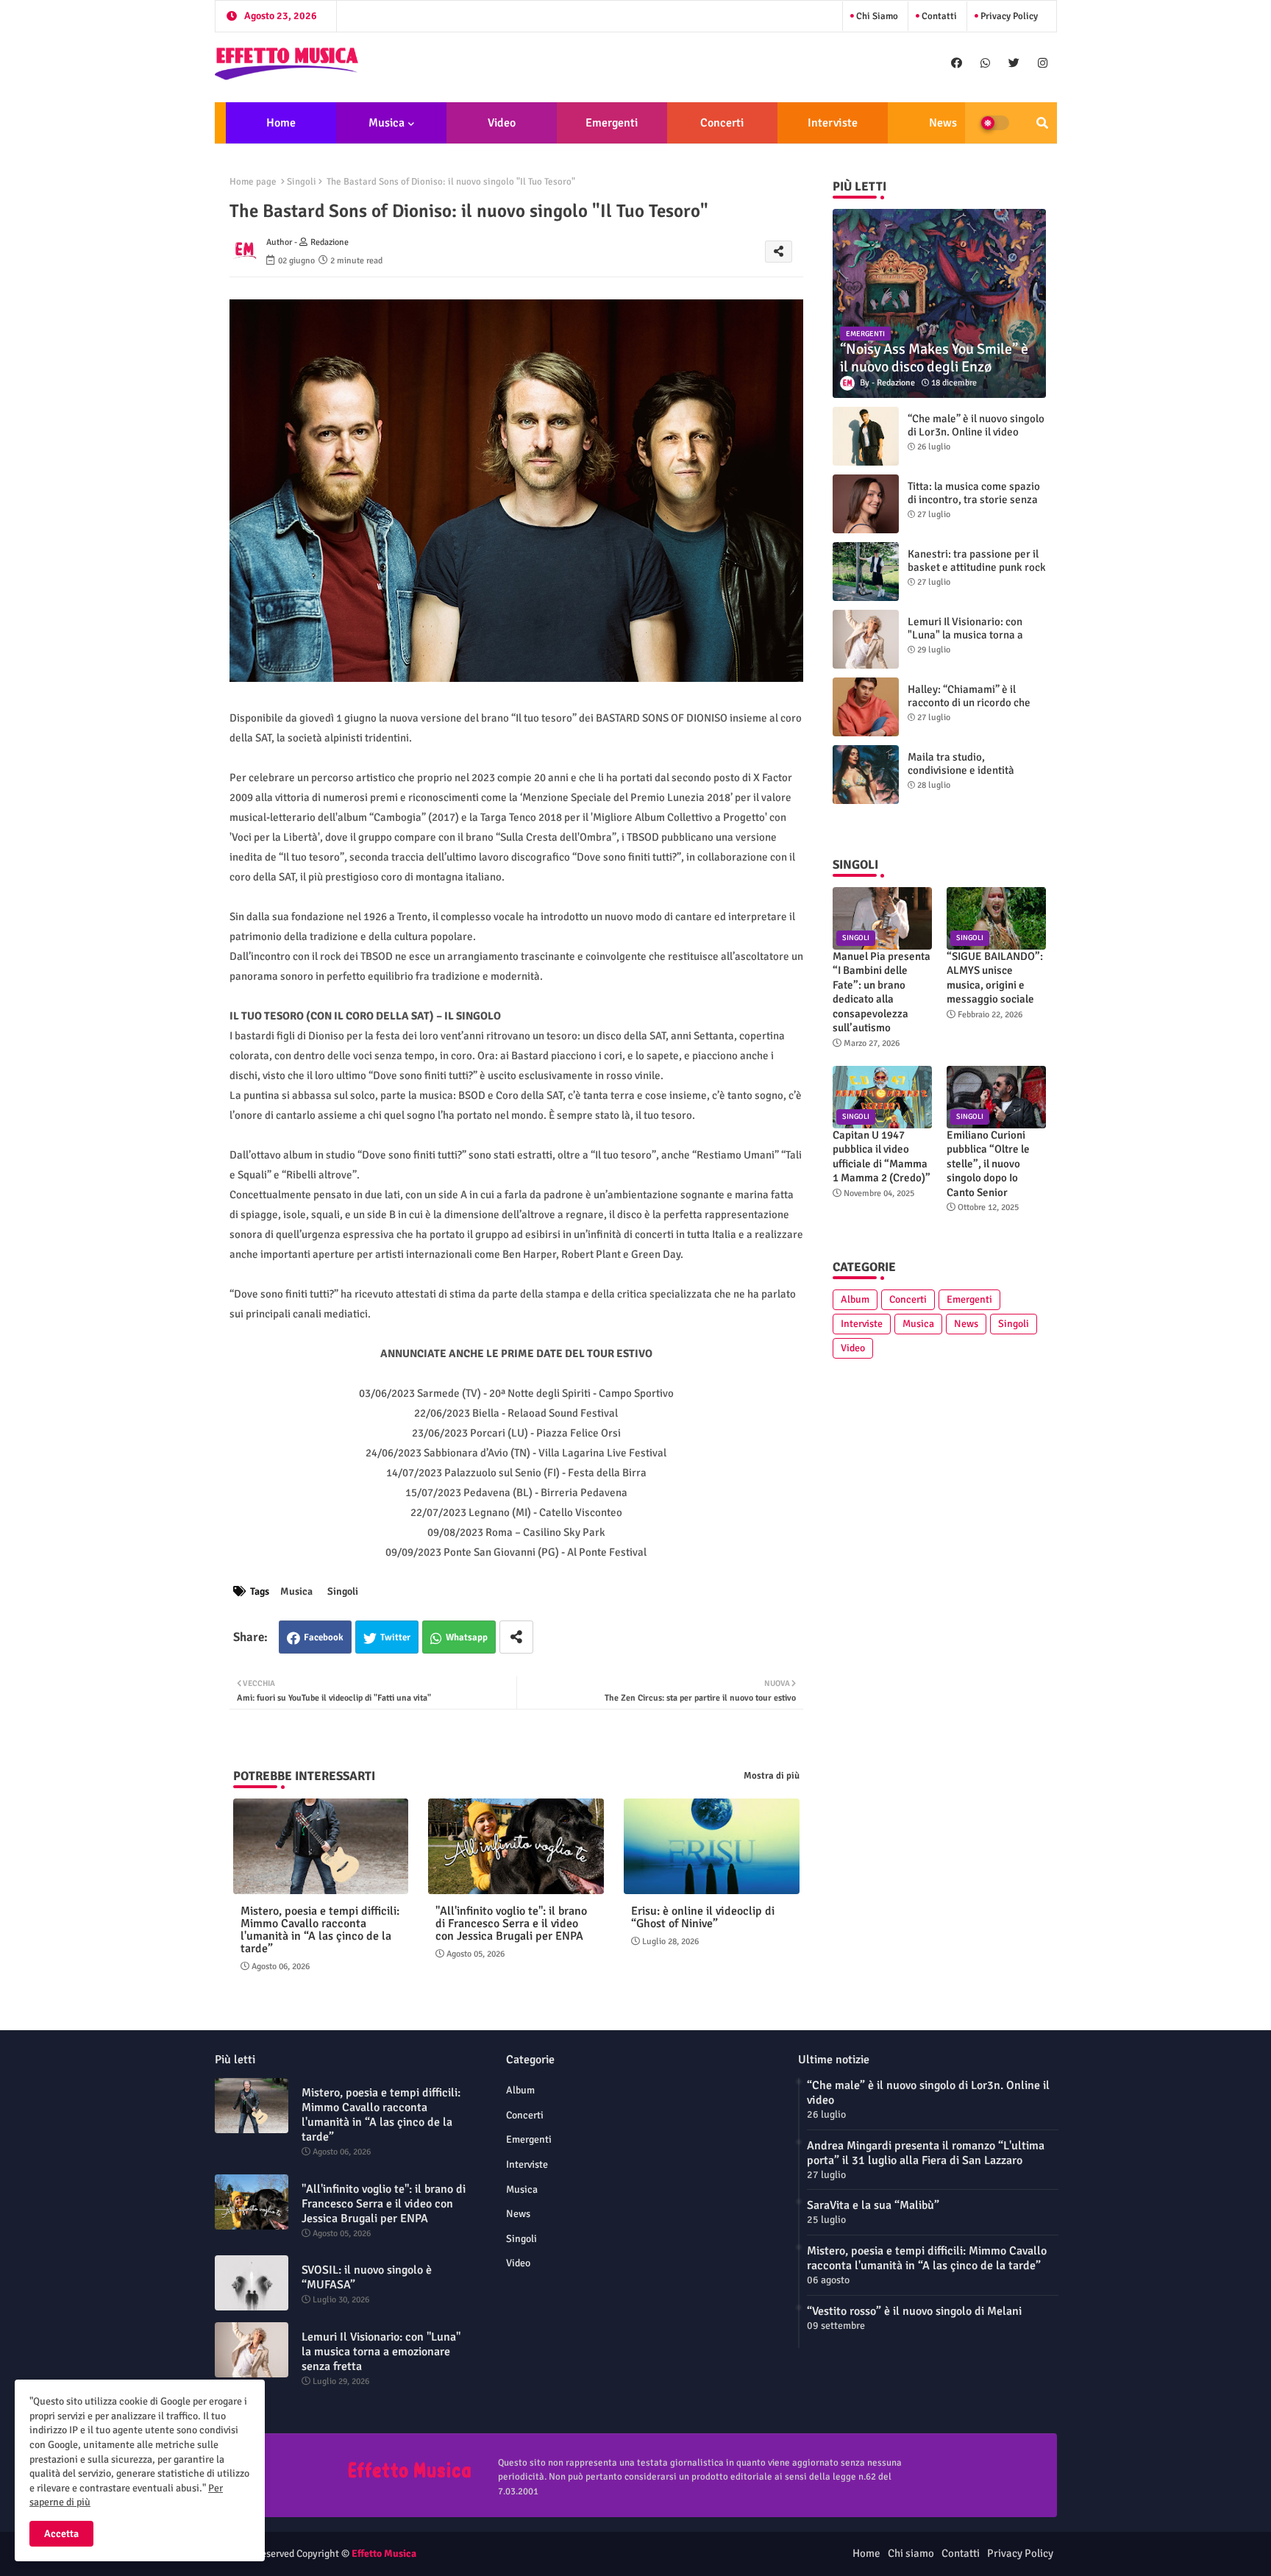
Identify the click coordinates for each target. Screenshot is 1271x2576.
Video (502, 123)
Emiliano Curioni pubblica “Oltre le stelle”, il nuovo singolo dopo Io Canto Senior (988, 1164)
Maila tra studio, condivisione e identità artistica (961, 770)
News (943, 123)
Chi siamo (876, 16)
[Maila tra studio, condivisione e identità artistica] (866, 775)
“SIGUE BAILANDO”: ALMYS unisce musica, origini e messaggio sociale (995, 978)
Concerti (722, 123)
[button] (1042, 123)
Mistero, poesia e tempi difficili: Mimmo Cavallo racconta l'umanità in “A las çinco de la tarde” (320, 1930)
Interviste (833, 123)
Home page (253, 182)
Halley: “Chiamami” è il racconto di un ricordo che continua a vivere (969, 702)
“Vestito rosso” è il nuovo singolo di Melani (914, 2311)
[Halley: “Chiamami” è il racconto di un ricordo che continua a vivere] (866, 707)
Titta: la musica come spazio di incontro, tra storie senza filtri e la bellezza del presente (974, 506)
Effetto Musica (384, 2554)
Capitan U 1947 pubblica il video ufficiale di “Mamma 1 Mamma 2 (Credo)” (882, 1157)
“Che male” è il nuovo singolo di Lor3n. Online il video (976, 425)
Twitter (395, 1637)
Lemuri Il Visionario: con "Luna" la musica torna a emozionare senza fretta (966, 635)
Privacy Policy (1008, 16)
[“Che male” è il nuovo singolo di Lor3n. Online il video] (866, 436)
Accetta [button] (61, 2534)
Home (281, 123)
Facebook (324, 1637)
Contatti (938, 16)
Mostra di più (772, 1776)
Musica (387, 123)
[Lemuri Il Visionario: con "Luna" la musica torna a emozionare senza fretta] (866, 639)
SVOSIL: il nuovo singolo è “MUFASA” (367, 2277)
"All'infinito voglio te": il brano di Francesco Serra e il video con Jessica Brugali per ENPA (511, 1924)
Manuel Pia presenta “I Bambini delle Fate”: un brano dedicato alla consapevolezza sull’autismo (882, 992)
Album (855, 1299)
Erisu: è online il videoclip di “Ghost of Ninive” (703, 1918)
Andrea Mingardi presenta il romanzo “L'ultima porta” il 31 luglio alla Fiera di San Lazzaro (926, 2153)
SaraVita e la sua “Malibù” (873, 2205)
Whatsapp (467, 1637)
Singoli (302, 182)
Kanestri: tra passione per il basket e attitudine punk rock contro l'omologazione (977, 567)
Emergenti (612, 123)
